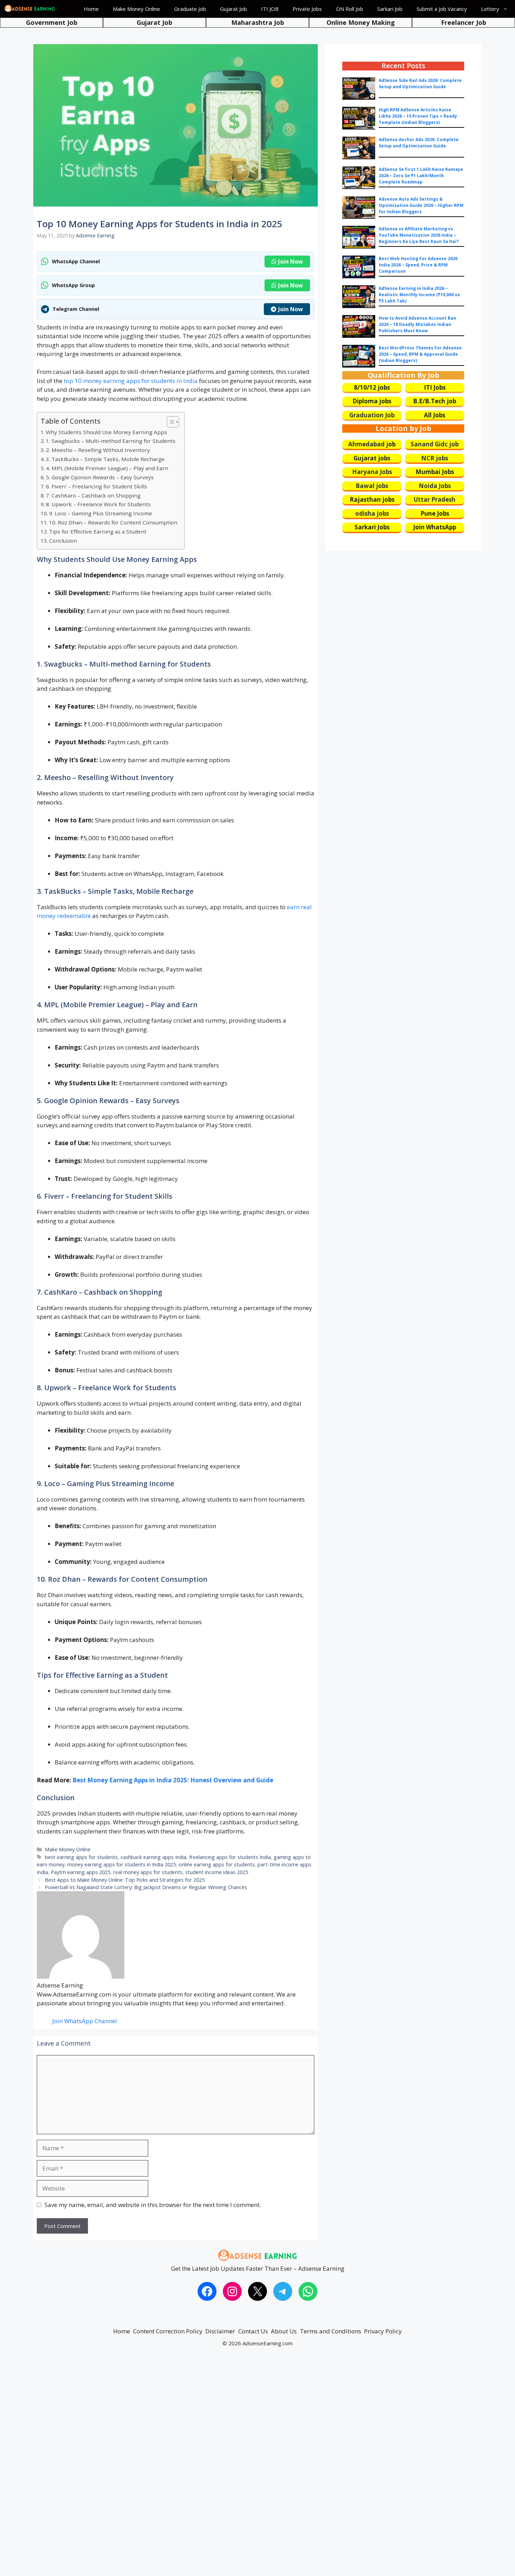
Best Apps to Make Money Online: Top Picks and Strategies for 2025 (125, 1880)
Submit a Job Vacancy (442, 9)
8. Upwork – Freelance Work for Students (98, 504)
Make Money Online (136, 9)
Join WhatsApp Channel (85, 2021)
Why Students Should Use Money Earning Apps (107, 432)
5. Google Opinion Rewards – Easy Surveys (100, 477)
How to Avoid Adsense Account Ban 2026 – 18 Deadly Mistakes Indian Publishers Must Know (417, 324)
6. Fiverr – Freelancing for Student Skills (97, 486)
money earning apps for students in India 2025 (122, 1864)
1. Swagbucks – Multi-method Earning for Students (111, 441)
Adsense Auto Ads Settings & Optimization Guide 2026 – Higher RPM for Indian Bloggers (421, 205)
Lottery (490, 9)
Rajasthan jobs (372, 499)
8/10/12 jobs (372, 387)
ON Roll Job (350, 9)
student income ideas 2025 (217, 1872)
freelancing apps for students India (230, 1857)
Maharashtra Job (258, 22)
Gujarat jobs (372, 458)
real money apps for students (148, 1872)
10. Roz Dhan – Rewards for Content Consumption (113, 522)
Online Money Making (361, 22)
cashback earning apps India (153, 1857)
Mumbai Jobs (435, 472)
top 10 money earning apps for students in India (131, 381)
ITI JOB (270, 9)
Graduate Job (190, 9)
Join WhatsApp (435, 527)
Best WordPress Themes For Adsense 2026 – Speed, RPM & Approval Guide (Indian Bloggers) (420, 354)
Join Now (291, 262)
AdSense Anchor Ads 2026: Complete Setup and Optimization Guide (419, 143)
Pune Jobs (435, 513)
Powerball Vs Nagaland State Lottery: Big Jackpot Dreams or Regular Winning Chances (146, 1887)
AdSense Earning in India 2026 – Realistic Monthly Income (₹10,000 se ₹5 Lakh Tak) (419, 295)
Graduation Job (372, 415)
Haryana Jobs (372, 472)
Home (91, 9)
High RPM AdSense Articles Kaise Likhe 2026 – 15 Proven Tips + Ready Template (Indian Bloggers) (418, 116)
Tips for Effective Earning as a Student (98, 531)
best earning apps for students (81, 1857)
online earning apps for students (217, 1864)
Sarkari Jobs (372, 527)
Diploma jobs (372, 401)
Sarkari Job (390, 9)
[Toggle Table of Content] (169, 422)
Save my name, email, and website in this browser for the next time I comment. (153, 2205)
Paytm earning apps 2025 (81, 1872)
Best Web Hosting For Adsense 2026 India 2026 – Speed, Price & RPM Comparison (418, 265)
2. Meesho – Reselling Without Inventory (98, 450)
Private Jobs (307, 9)
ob (392, 444)
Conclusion (63, 541)
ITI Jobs (435, 387)
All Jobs (435, 415)
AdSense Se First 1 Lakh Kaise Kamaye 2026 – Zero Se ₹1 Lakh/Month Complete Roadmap (421, 176)
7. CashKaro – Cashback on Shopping (93, 495)
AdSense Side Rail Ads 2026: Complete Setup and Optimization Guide (420, 83)
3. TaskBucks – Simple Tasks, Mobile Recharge (105, 459)
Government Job (52, 22)
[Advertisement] (210, 2468)
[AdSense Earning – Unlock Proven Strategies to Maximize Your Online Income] (30, 9)
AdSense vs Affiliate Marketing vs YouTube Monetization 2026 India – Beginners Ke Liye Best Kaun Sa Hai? (419, 235)
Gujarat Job (234, 9)
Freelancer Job (464, 22)
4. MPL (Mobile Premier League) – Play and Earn (107, 468)
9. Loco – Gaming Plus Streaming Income (101, 513)
